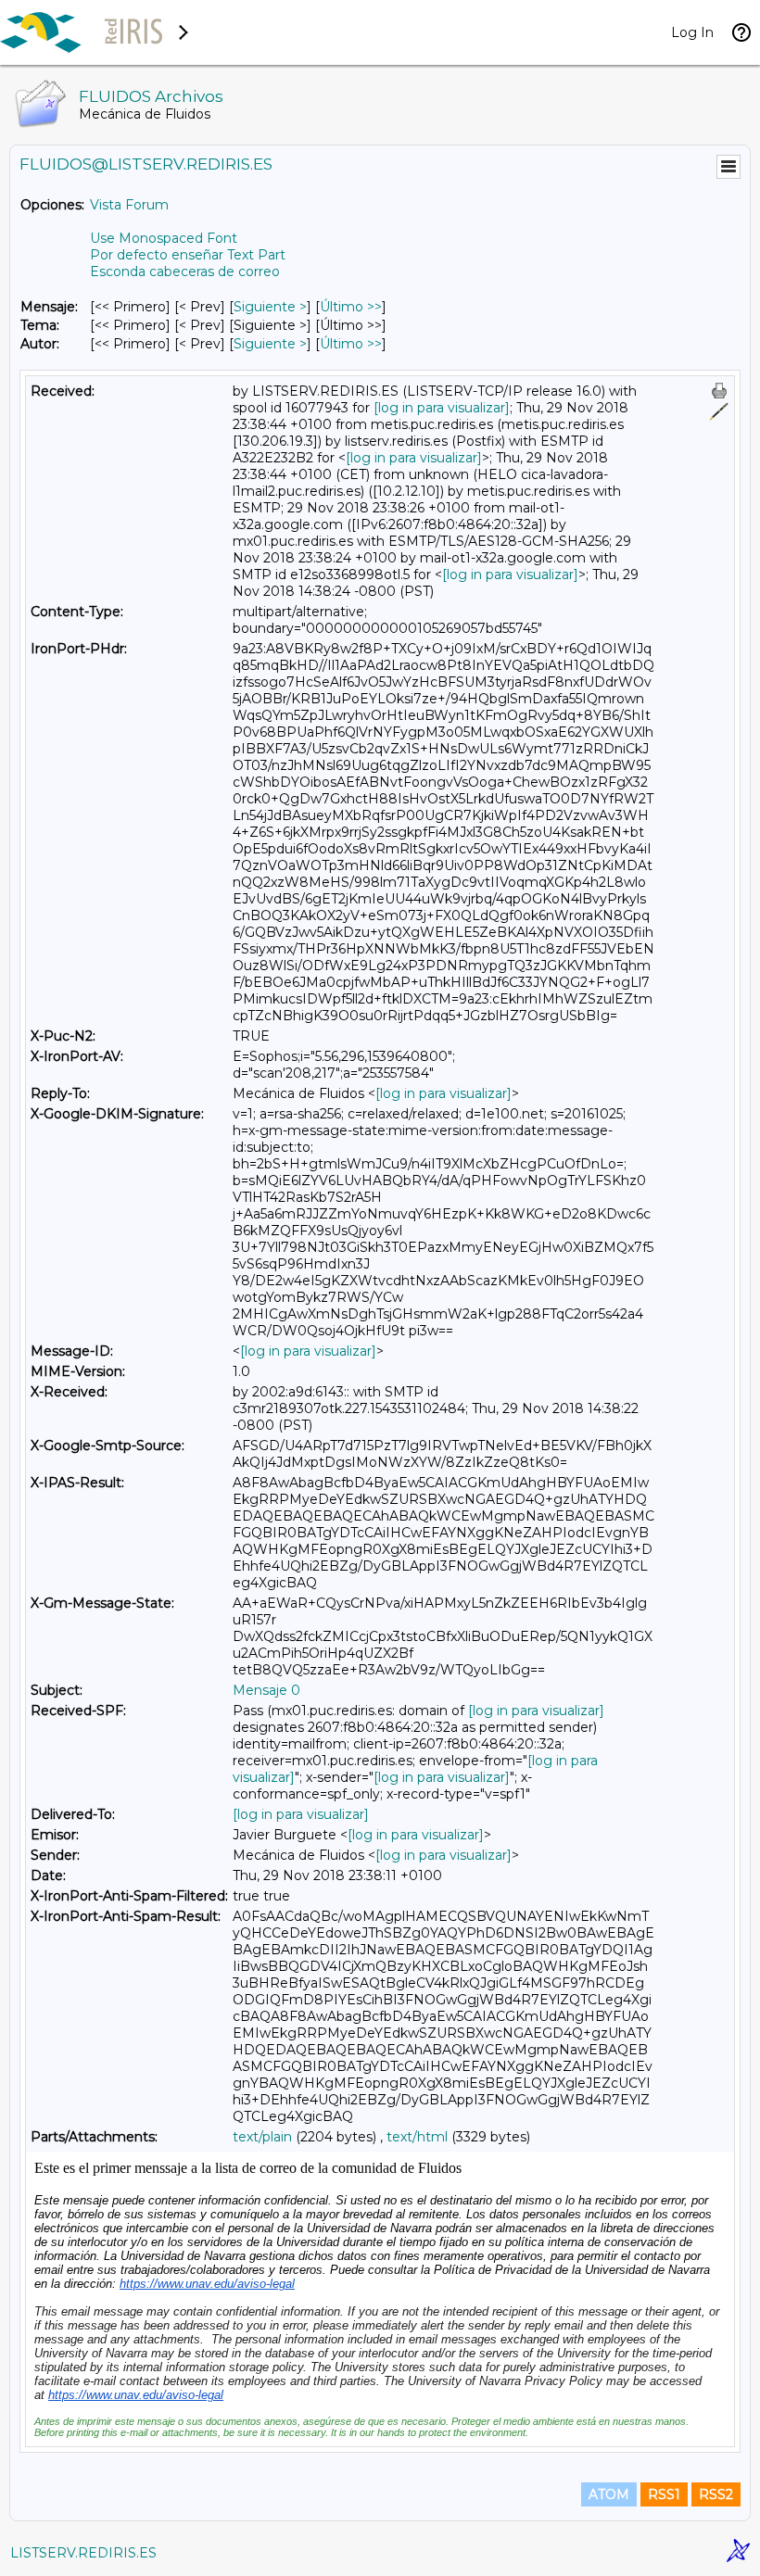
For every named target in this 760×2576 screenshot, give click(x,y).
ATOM (609, 2494)
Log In (692, 32)
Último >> (351, 307)
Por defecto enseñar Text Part (188, 255)
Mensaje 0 (266, 1690)
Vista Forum (129, 205)
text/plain (262, 2137)
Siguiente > (270, 307)
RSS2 (716, 2494)
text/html (417, 2137)
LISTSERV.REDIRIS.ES (83, 2553)
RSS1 (664, 2494)
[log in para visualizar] (442, 408)
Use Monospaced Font (164, 238)
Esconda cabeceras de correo (185, 271)
